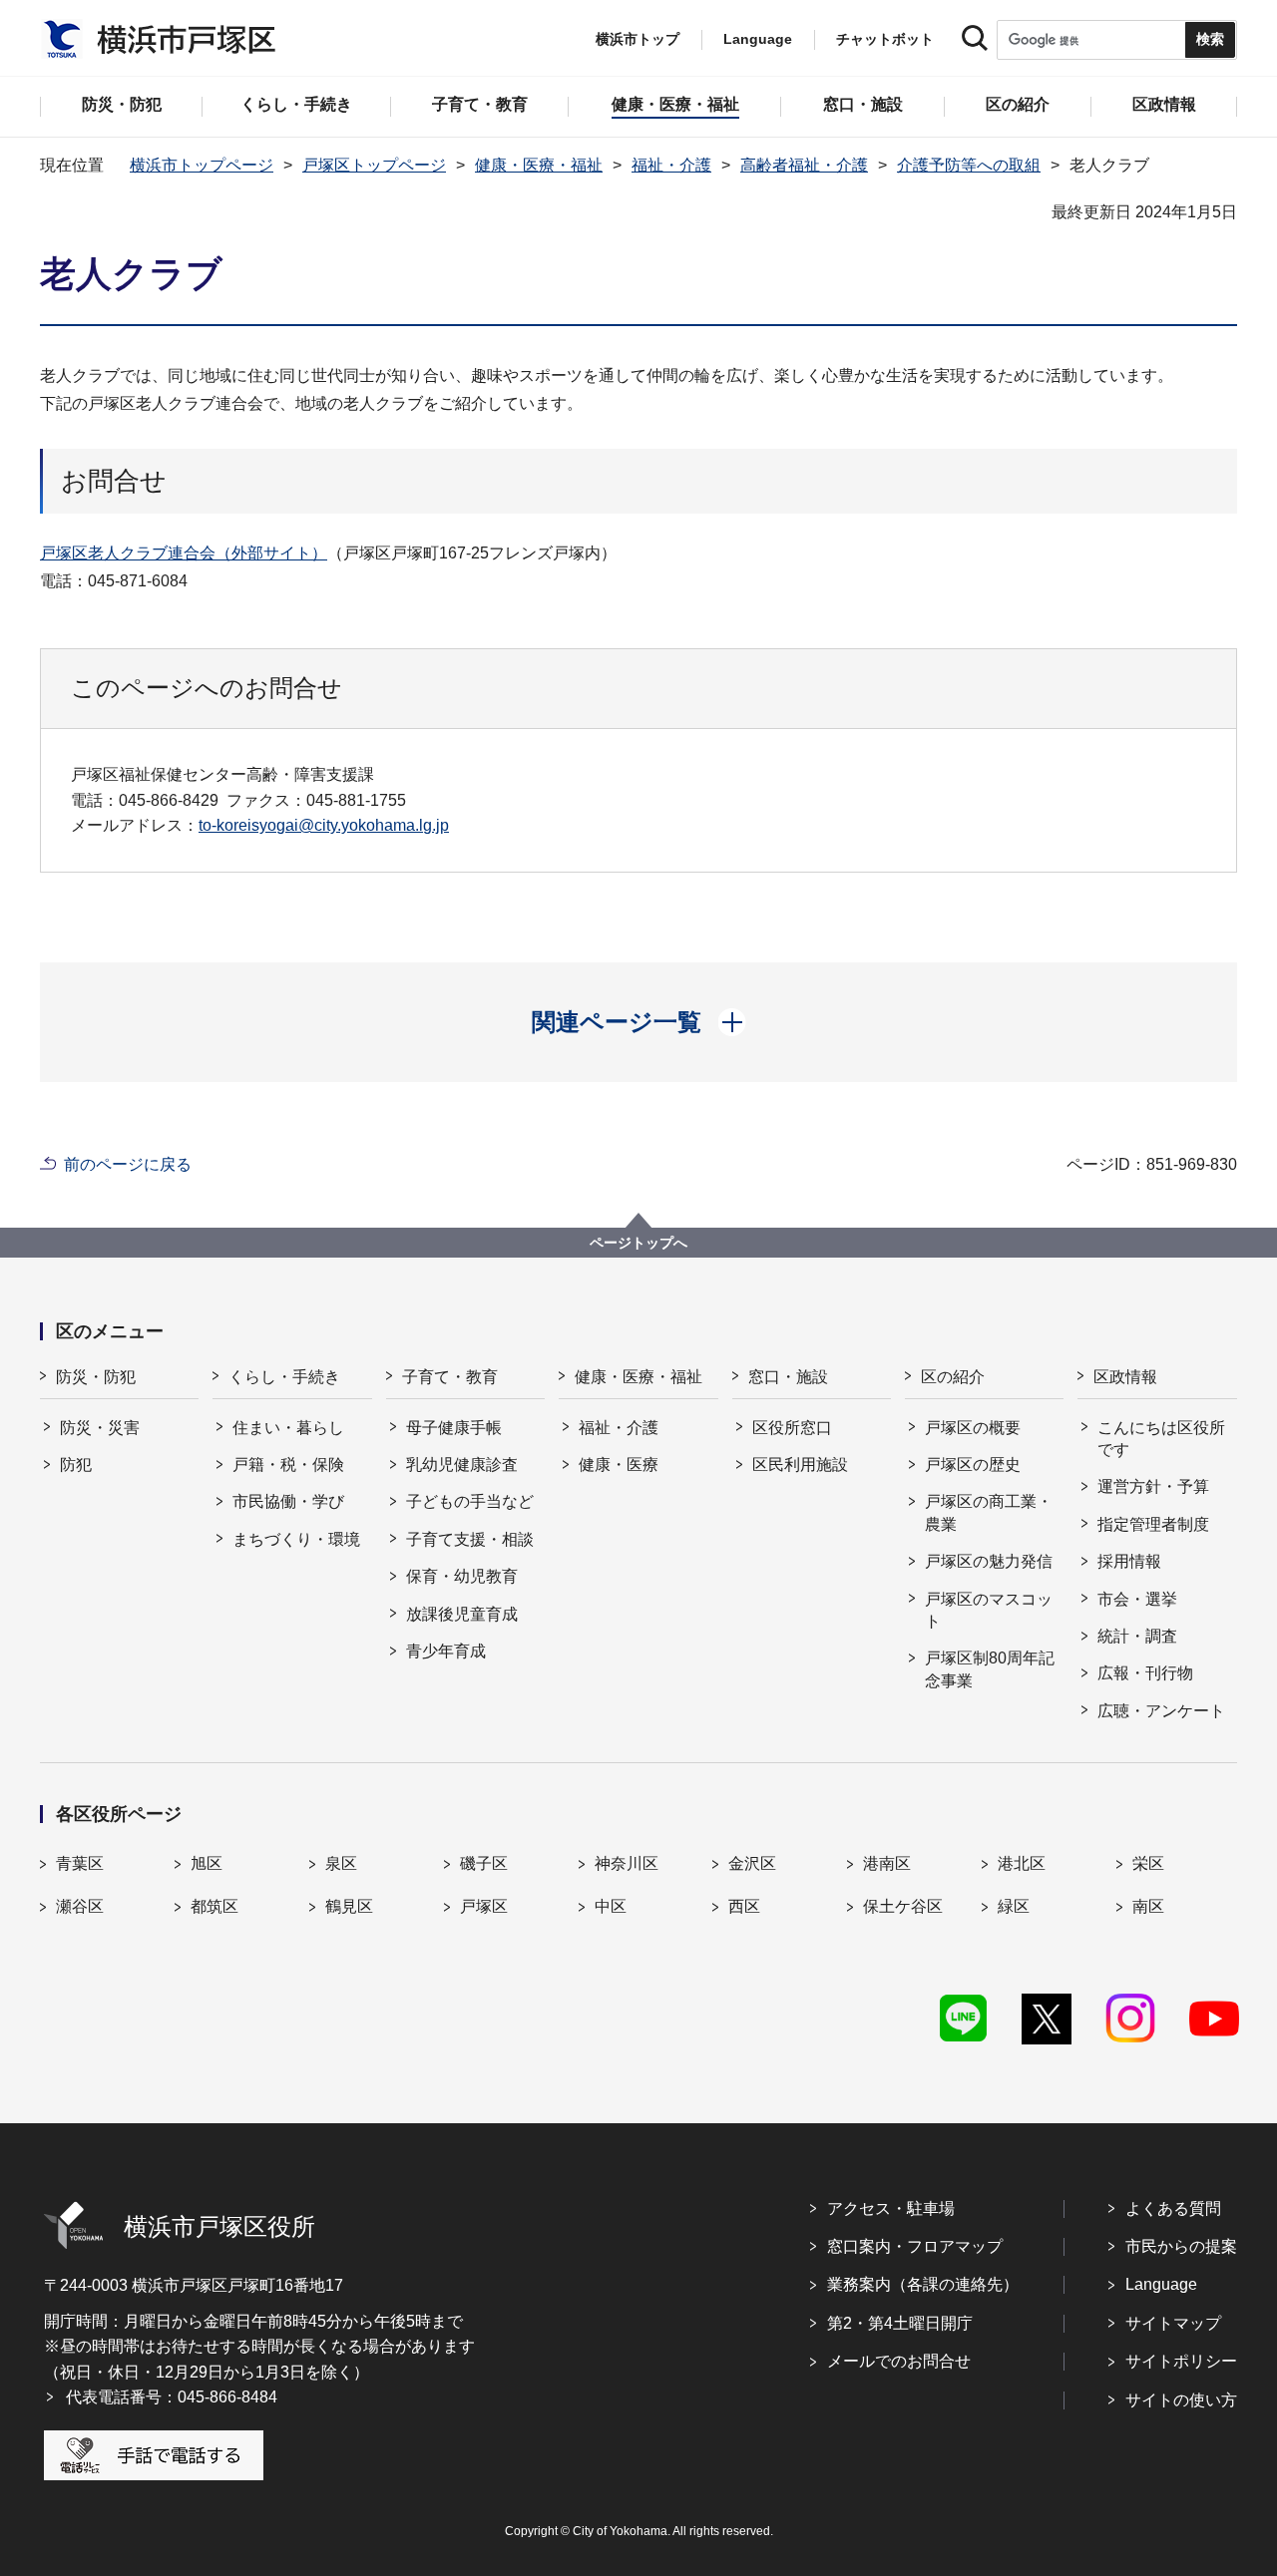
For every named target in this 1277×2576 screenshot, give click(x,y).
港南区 (887, 1863)
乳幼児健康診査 (462, 1465)
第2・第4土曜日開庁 (900, 2323)
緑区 (1014, 1906)
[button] (639, 1022)
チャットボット (885, 39)
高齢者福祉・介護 (804, 165)
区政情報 (1125, 1377)
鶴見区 (349, 1906)
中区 (611, 1906)
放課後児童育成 (462, 1614)
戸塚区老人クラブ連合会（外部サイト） (184, 553)
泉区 (341, 1863)
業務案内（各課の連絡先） (923, 2284)
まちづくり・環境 (296, 1539)
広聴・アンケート (1161, 1711)
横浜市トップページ (202, 165)
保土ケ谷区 (903, 1906)
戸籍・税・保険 (288, 1465)
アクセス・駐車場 (891, 2208)
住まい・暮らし (288, 1428)
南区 (1148, 1906)
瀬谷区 (80, 1906)
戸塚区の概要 (973, 1428)
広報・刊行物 (1145, 1673)
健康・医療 (619, 1465)
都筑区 (214, 1906)
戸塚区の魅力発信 (989, 1561)
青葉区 (80, 1863)
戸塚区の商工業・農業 (989, 1512)
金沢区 (752, 1863)
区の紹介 (953, 1377)
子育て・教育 (450, 1377)
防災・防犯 (96, 1377)
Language (1161, 2284)
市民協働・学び (288, 1501)
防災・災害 (100, 1428)
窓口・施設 (788, 1377)
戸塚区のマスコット (989, 1610)
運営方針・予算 (1153, 1486)
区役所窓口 (792, 1428)
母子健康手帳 (454, 1428)
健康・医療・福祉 (539, 165)
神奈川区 (627, 1863)
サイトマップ (1173, 2323)
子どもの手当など (470, 1501)
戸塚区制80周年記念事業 (990, 1669)
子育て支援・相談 (470, 1539)
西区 (744, 1906)
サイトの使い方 (1181, 2400)
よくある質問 (1173, 2208)
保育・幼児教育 (462, 1576)
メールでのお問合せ (899, 2361)
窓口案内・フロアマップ (915, 2246)
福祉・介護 (671, 165)
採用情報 (1129, 1561)
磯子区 (484, 1863)
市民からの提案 (1181, 2246)
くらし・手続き (284, 1377)
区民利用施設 (800, 1465)
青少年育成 (446, 1651)
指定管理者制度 (1153, 1524)
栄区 (1148, 1863)
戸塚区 (484, 1906)
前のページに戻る (128, 1164)
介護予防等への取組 (969, 165)
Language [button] (758, 39)
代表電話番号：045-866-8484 (172, 2397)
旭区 (207, 1863)
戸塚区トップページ (374, 165)
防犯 (76, 1465)
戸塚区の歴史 (973, 1465)
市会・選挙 (1137, 1599)
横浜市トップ (638, 39)
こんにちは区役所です (1161, 1439)
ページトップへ (638, 1243)
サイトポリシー (1181, 2361)
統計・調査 (1137, 1636)
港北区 (1022, 1863)
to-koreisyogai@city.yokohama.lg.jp (324, 825)
